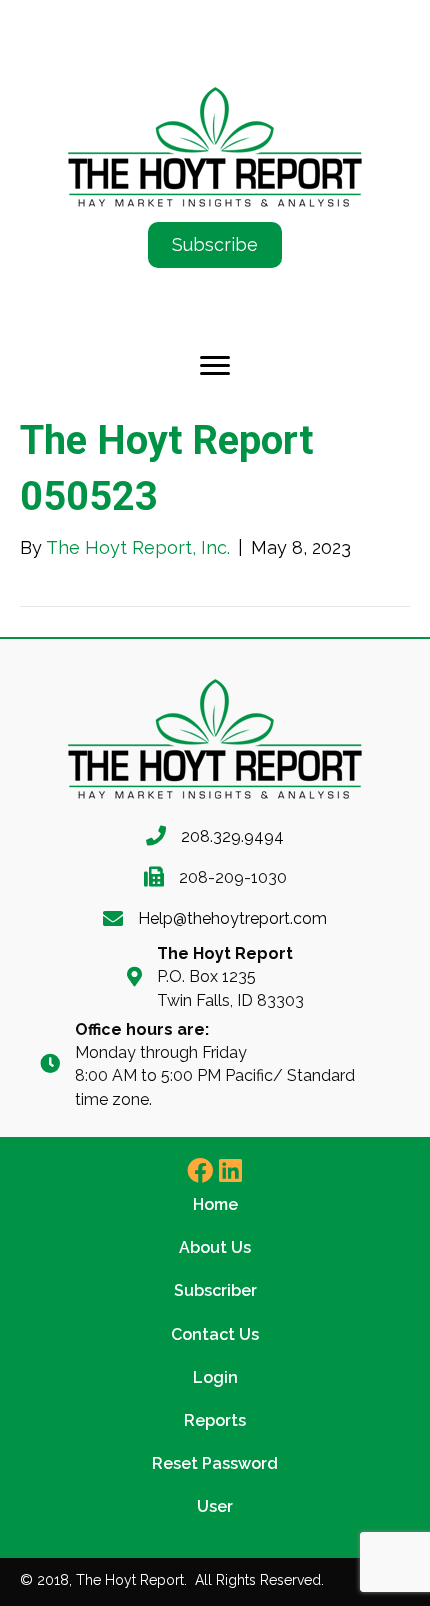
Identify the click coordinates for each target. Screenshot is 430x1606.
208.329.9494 (232, 836)
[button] (200, 1170)
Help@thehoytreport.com (232, 918)
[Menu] (215, 366)
